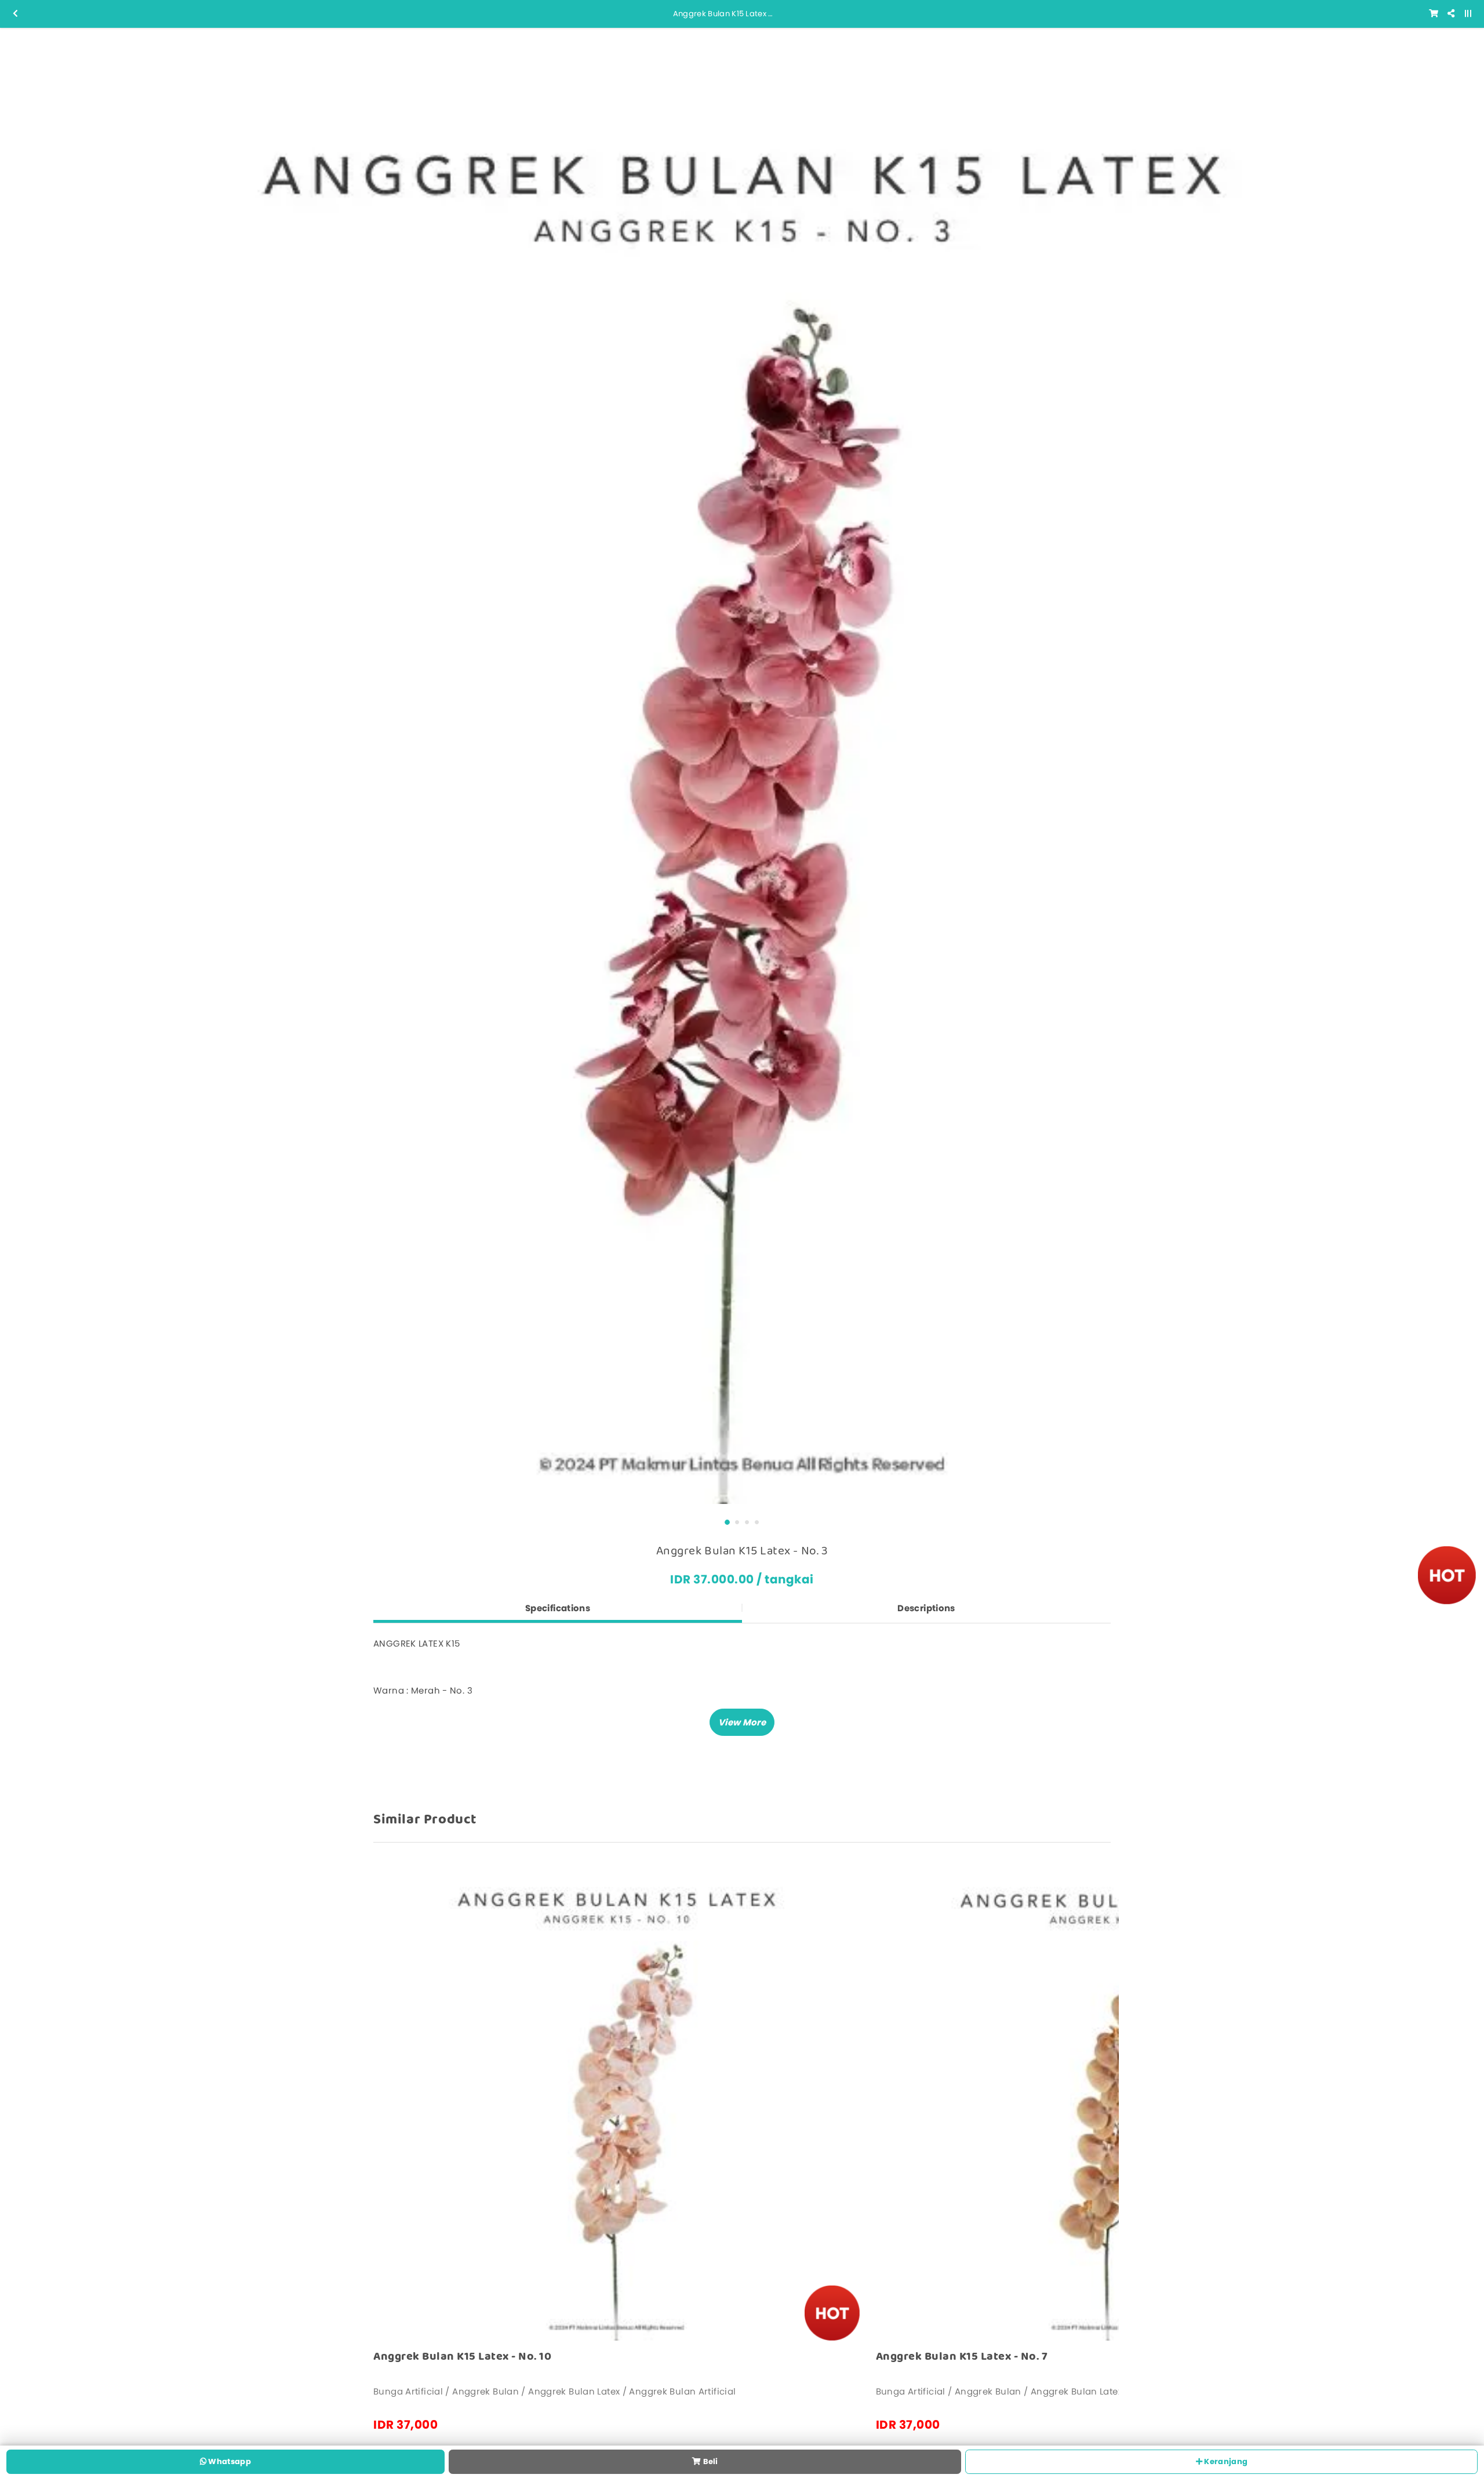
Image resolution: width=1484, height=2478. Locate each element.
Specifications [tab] (558, 1608)
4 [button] (757, 1522)
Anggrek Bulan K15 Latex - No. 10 (462, 2357)
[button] (742, 1722)
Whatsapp (229, 2461)
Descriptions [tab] (926, 1608)
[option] (742, 770)
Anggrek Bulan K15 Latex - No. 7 (962, 2357)
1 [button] (727, 1522)
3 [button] (747, 1522)
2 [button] (737, 1522)
